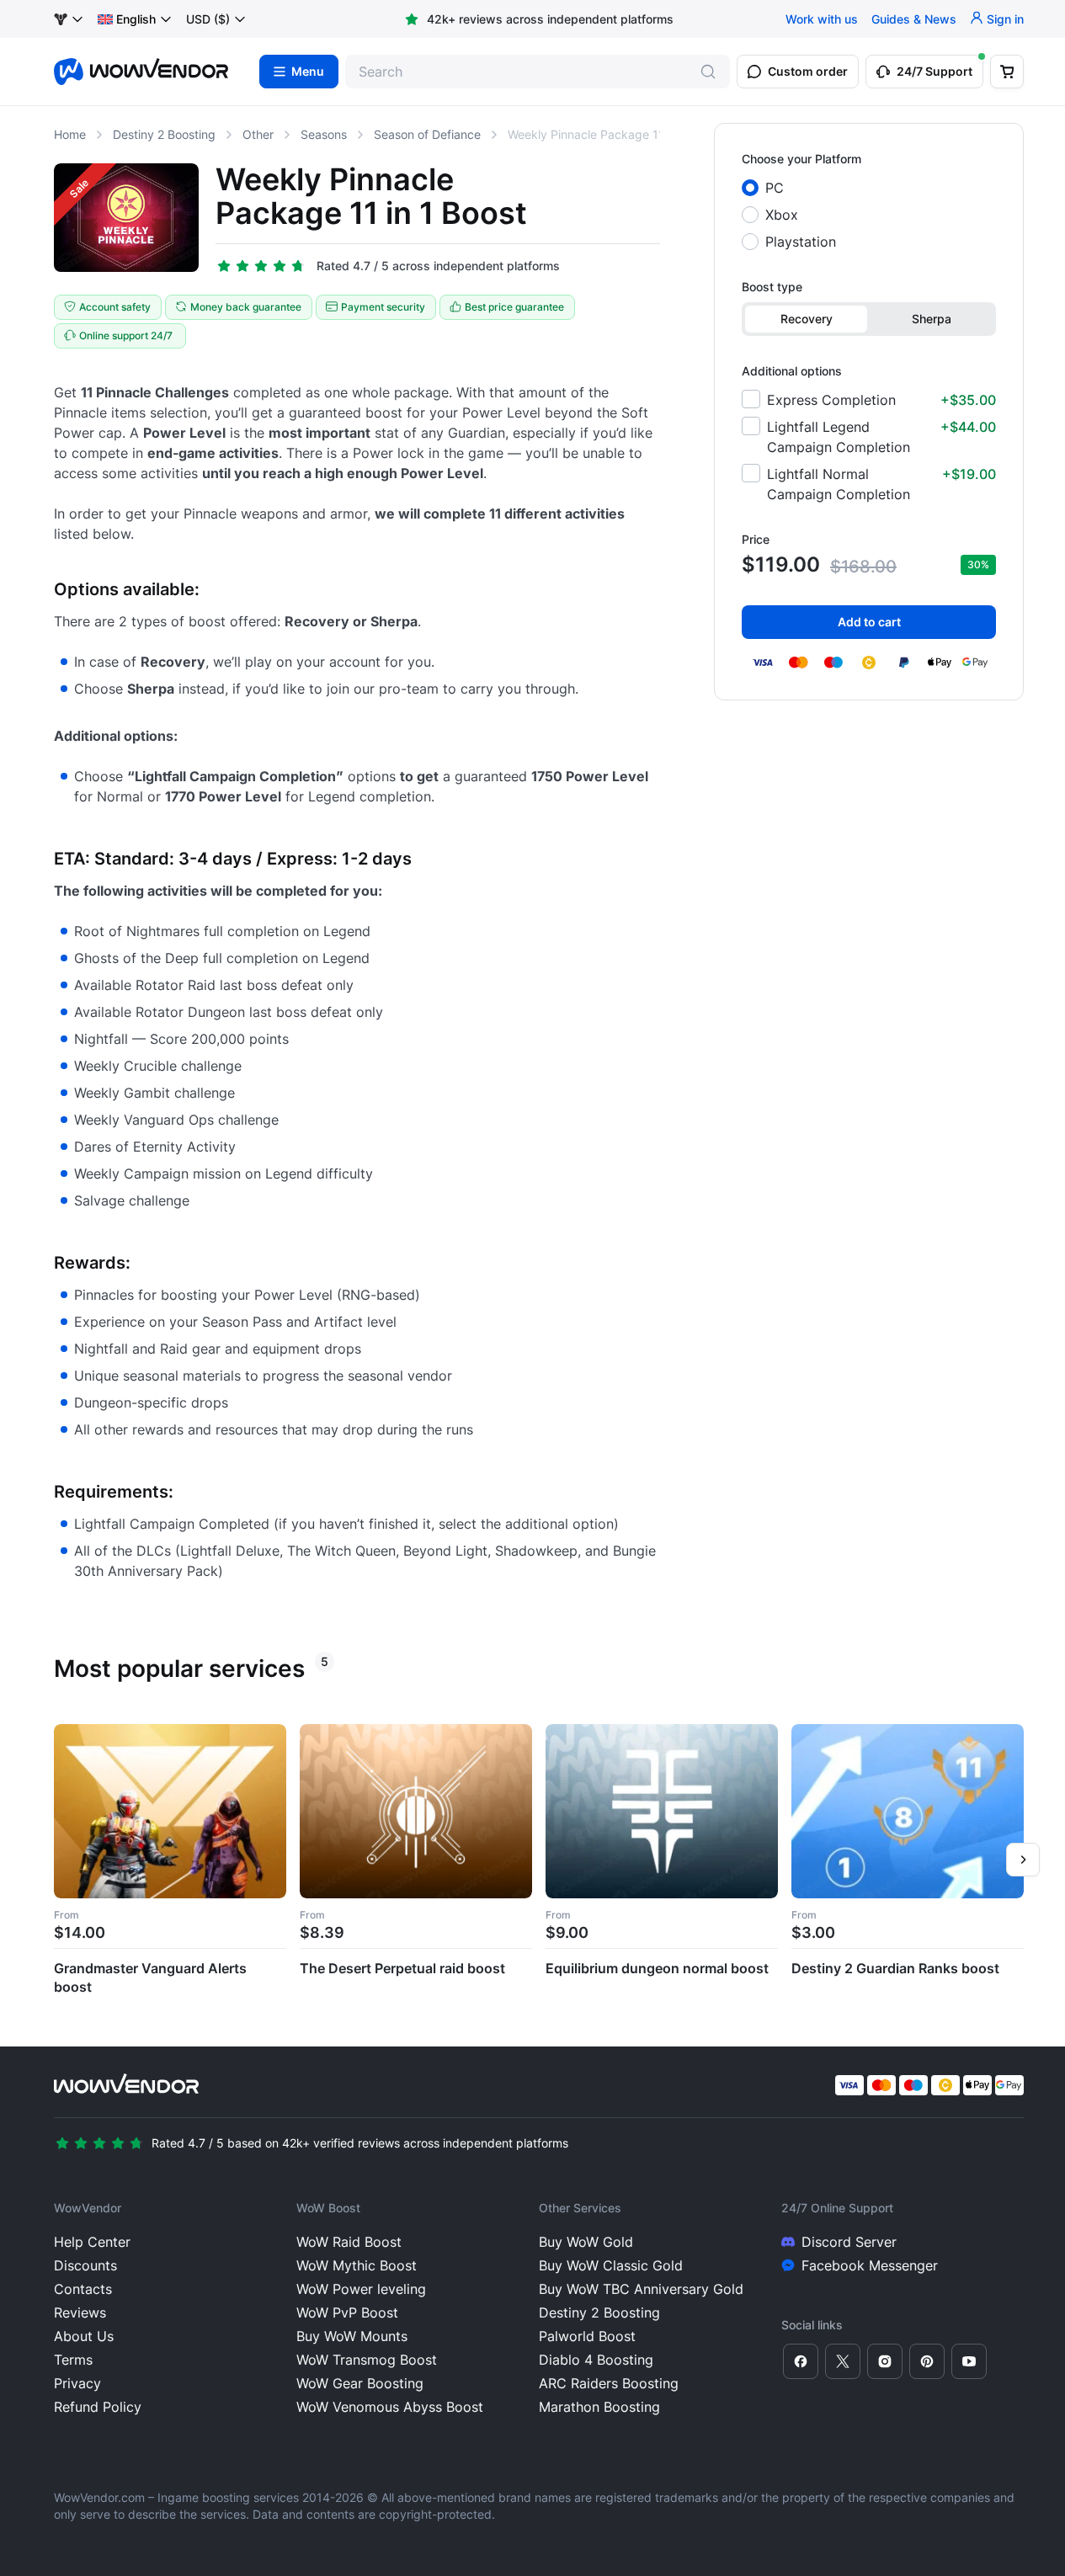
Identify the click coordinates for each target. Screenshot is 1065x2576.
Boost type (772, 287)
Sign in (1005, 19)
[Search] (708, 72)
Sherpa (932, 319)
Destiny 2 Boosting (164, 134)
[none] (135, 19)
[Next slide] (1023, 1860)
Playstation (801, 242)
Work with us (822, 19)
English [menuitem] (136, 19)
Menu (308, 72)
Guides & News (914, 19)
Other (258, 134)
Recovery (807, 319)
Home (70, 134)
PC (775, 188)
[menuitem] (127, 19)
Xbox (782, 215)
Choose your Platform (801, 159)
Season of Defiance (427, 134)
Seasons (324, 134)
